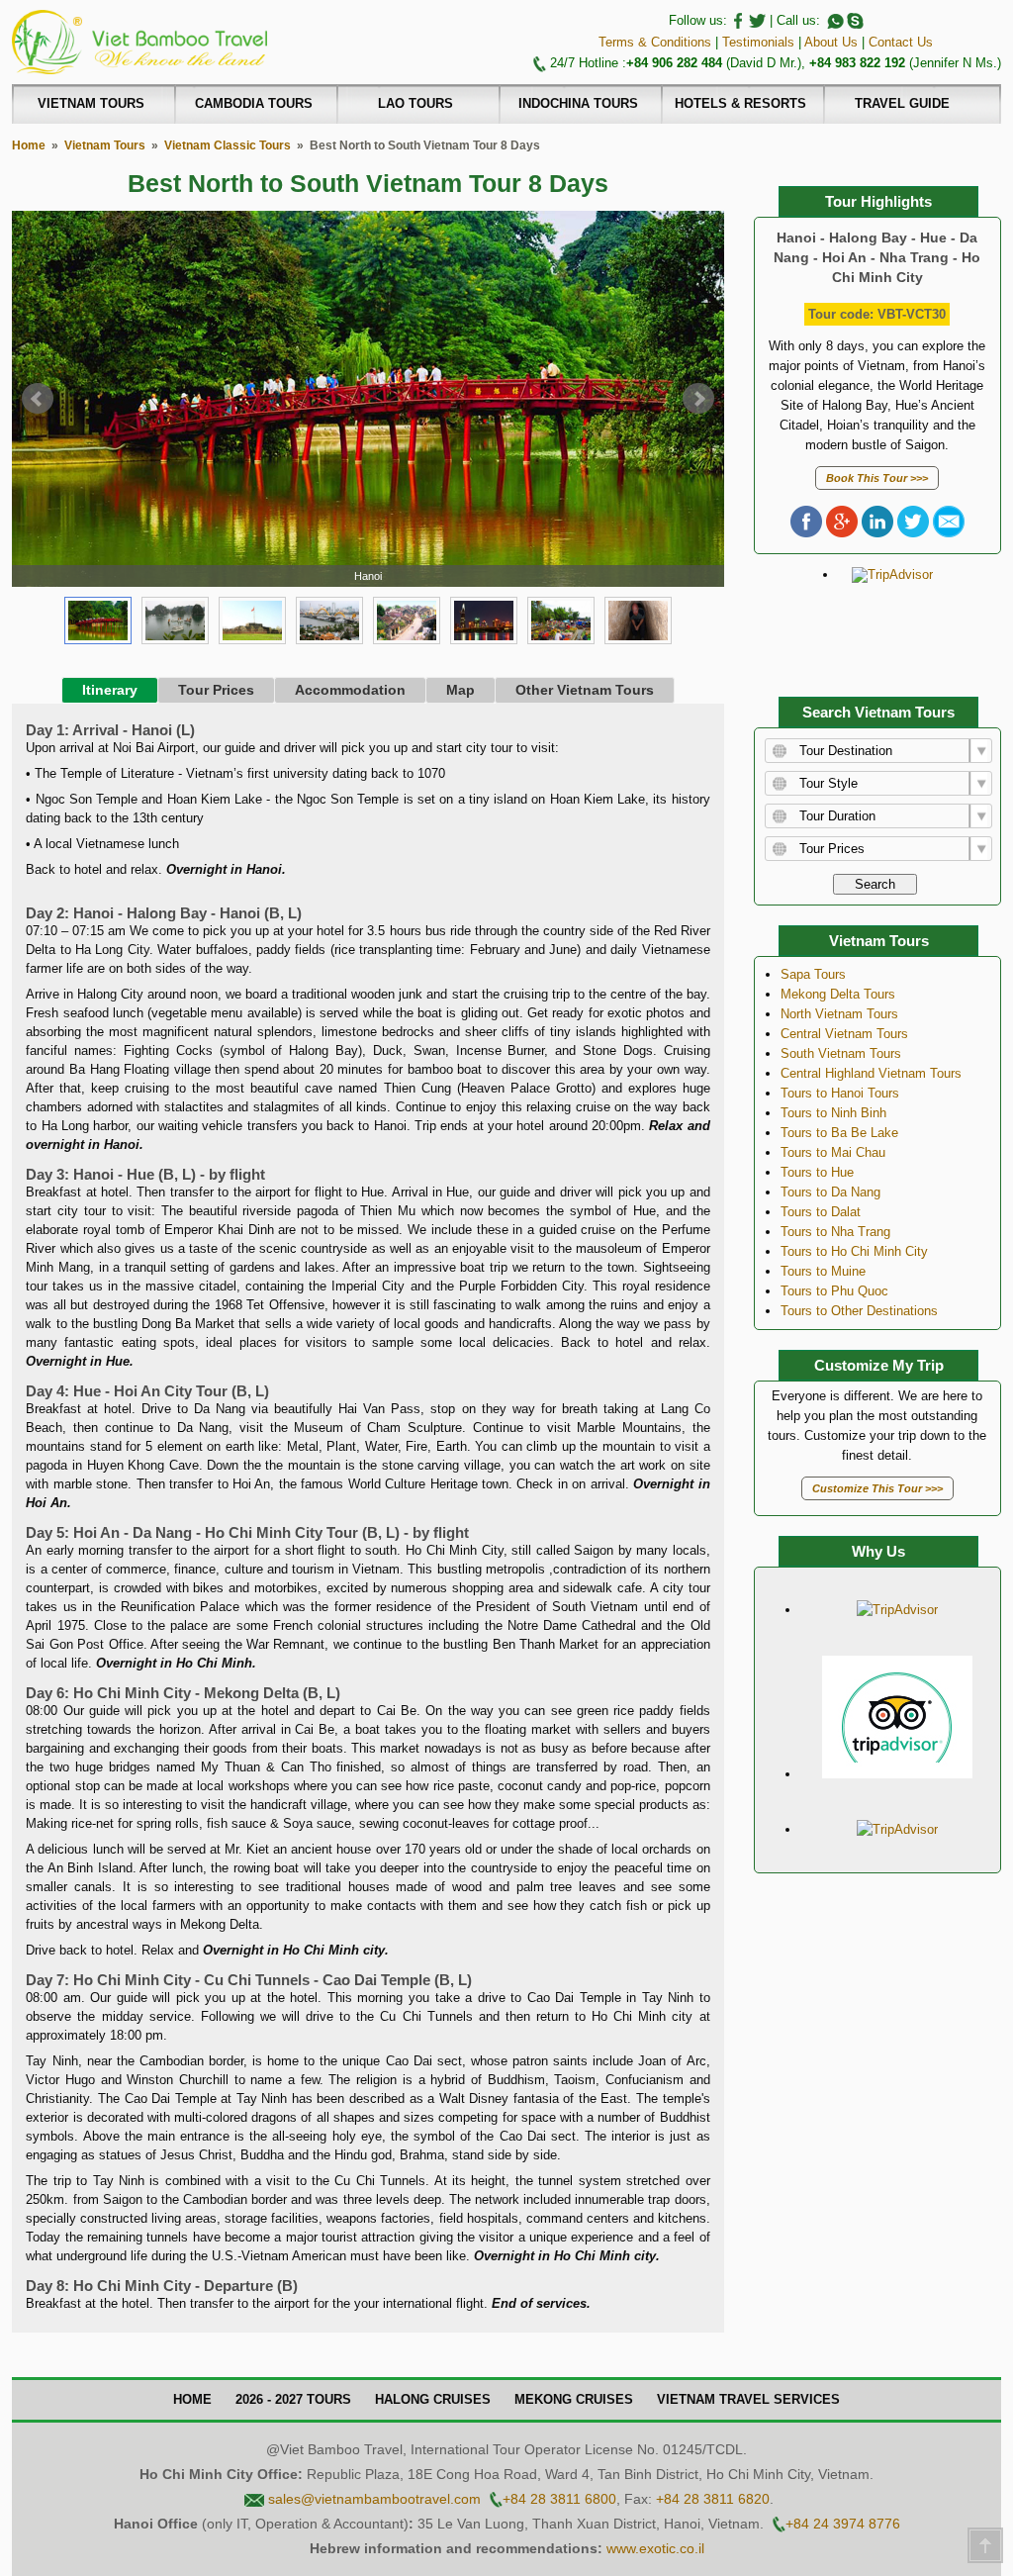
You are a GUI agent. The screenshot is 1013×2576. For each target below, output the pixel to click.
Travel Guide (902, 103)
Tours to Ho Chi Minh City (854, 1251)
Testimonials (758, 42)
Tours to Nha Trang (835, 1232)
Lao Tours (415, 103)
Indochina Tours (578, 103)
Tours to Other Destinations (859, 1311)
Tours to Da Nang (830, 1192)
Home (29, 145)
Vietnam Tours (105, 145)
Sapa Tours (813, 974)
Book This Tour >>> (877, 478)
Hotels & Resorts (740, 103)
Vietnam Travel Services (748, 2399)
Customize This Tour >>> (877, 1488)
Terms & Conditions (655, 42)
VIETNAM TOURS (91, 103)
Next (698, 399)
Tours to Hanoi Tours (840, 1093)
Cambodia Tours (254, 103)
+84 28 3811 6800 (559, 2499)
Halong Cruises (433, 2399)
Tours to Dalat (821, 1212)
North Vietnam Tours (839, 1014)
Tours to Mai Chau (833, 1152)
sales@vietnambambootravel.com (374, 2499)
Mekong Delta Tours (838, 994)
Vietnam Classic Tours (228, 145)
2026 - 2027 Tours (293, 2399)
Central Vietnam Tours (844, 1034)
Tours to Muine (823, 1271)
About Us (831, 42)
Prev (38, 399)
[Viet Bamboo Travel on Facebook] (737, 20)
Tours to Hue (817, 1172)
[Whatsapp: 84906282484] (834, 20)
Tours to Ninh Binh (833, 1113)
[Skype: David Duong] (854, 20)
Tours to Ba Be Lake (839, 1133)
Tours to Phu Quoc (834, 1291)
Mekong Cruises (574, 2399)
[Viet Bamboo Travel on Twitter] (756, 20)
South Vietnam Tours (841, 1053)
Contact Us (901, 42)
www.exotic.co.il (655, 2548)
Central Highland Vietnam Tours (871, 1073)
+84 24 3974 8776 (843, 2524)
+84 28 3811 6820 (713, 2499)
